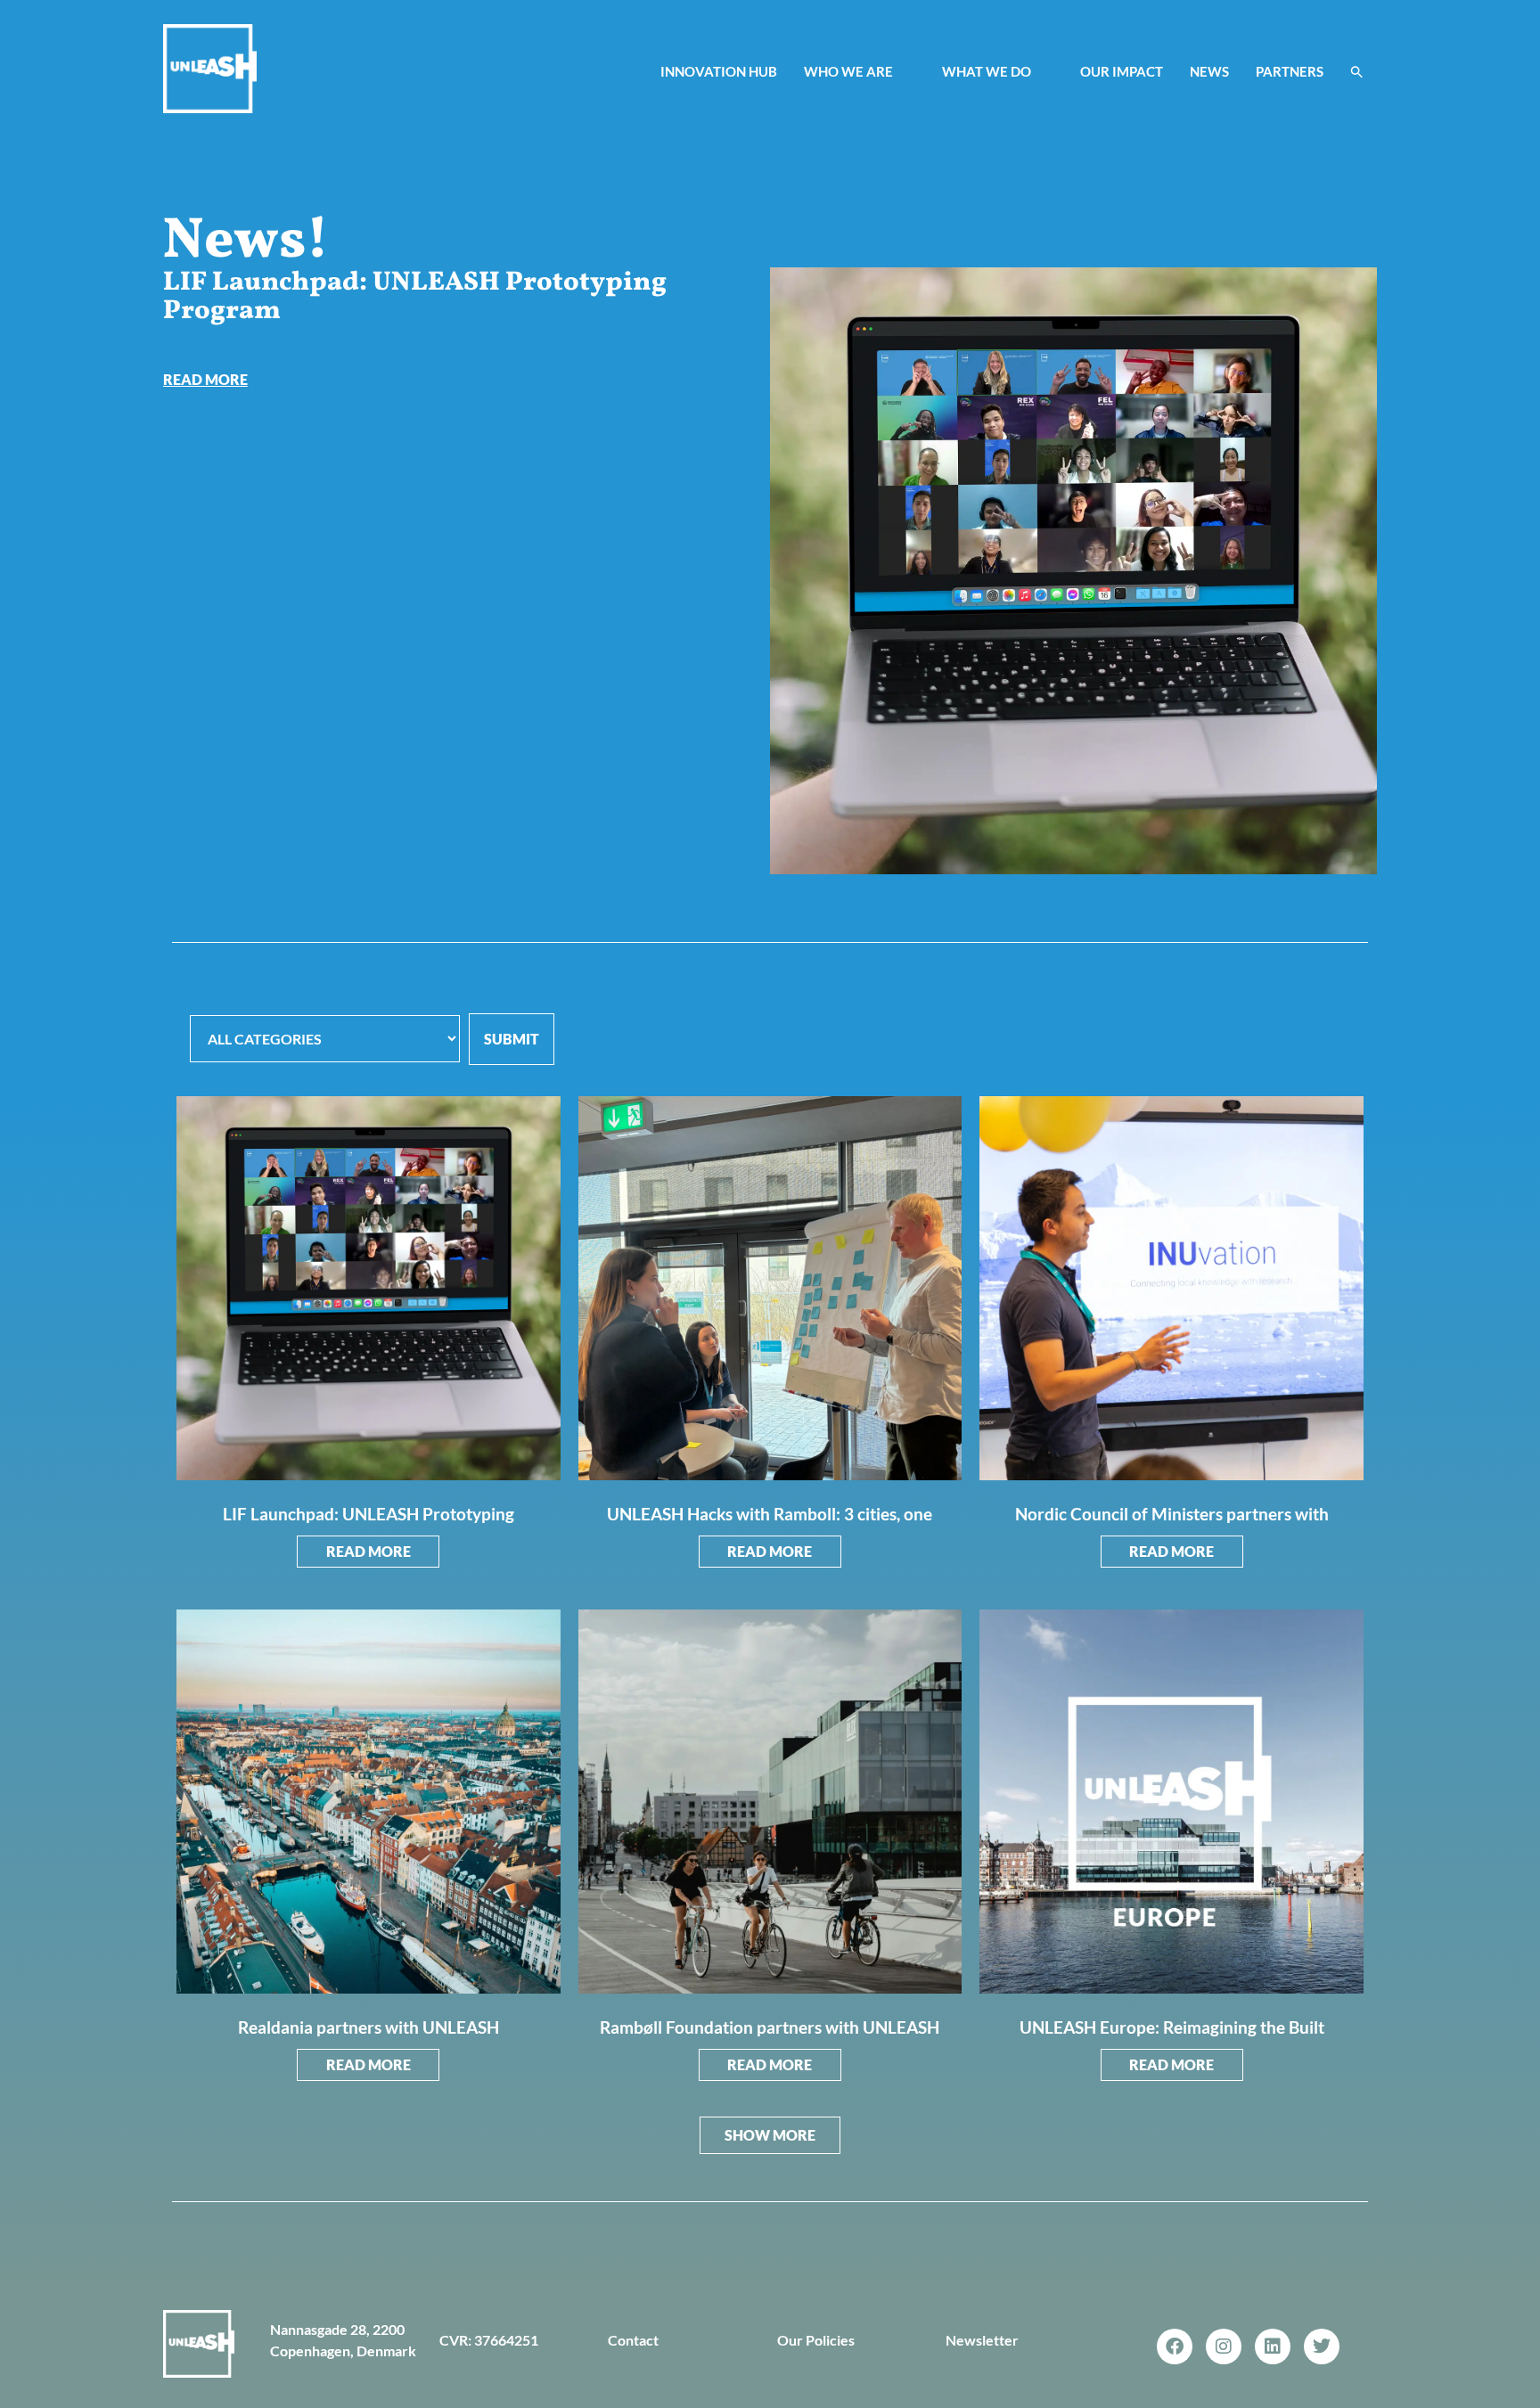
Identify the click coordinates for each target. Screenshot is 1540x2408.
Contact (633, 2340)
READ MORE (205, 379)
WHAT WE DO (987, 71)
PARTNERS (1290, 71)
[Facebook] (1175, 2347)
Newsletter (982, 2340)
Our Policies (816, 2340)
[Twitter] (1322, 2347)
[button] (1357, 71)
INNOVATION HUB (719, 71)
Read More (369, 1551)
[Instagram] (1224, 2347)
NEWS (1209, 71)
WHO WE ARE (848, 71)
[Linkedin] (1273, 2347)
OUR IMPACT (1122, 71)
